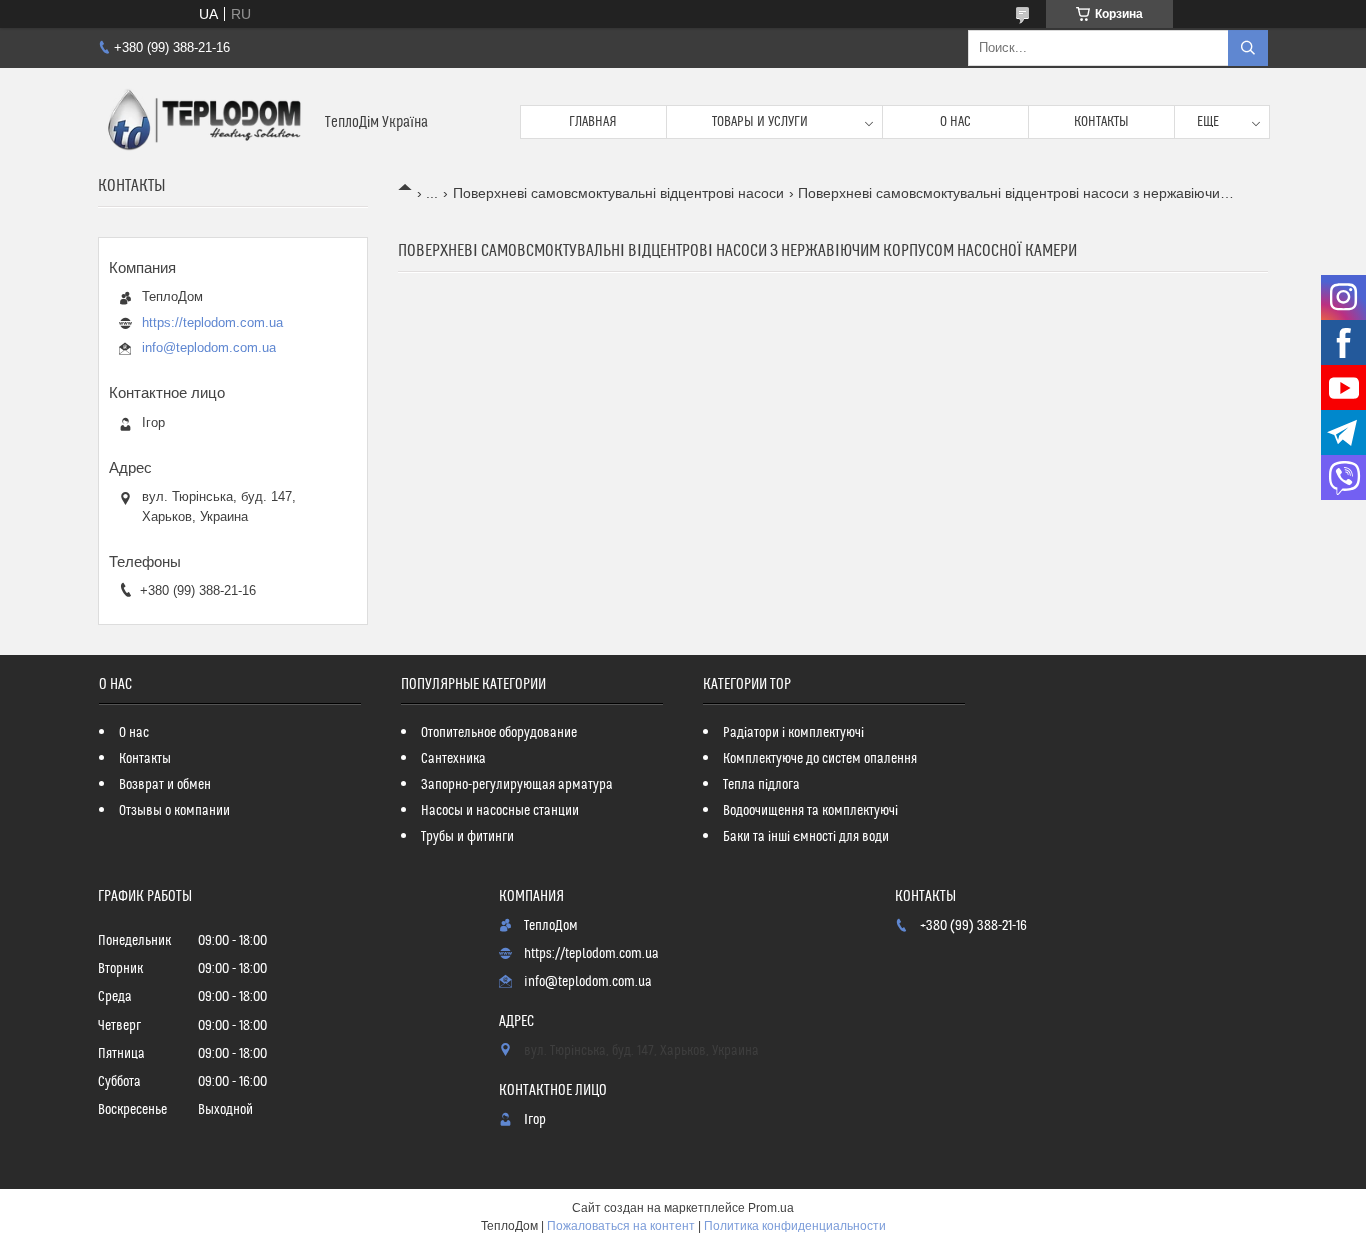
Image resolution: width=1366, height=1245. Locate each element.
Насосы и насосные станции (500, 811)
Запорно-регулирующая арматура (517, 785)
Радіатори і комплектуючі (793, 733)
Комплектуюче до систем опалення (820, 759)
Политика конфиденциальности (795, 1226)
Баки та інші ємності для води (806, 837)
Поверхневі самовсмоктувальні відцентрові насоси (618, 193)
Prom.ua (771, 1208)
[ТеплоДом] (204, 122)
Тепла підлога (761, 785)
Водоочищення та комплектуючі (810, 811)
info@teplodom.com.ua (209, 347)
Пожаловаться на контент (621, 1226)
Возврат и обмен (165, 785)
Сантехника (453, 759)
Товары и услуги (760, 122)
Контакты (1101, 122)
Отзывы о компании (174, 811)
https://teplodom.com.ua (212, 322)
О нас (955, 122)
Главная (593, 122)
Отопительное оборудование (499, 733)
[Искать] (1248, 48)
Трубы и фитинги (467, 837)
